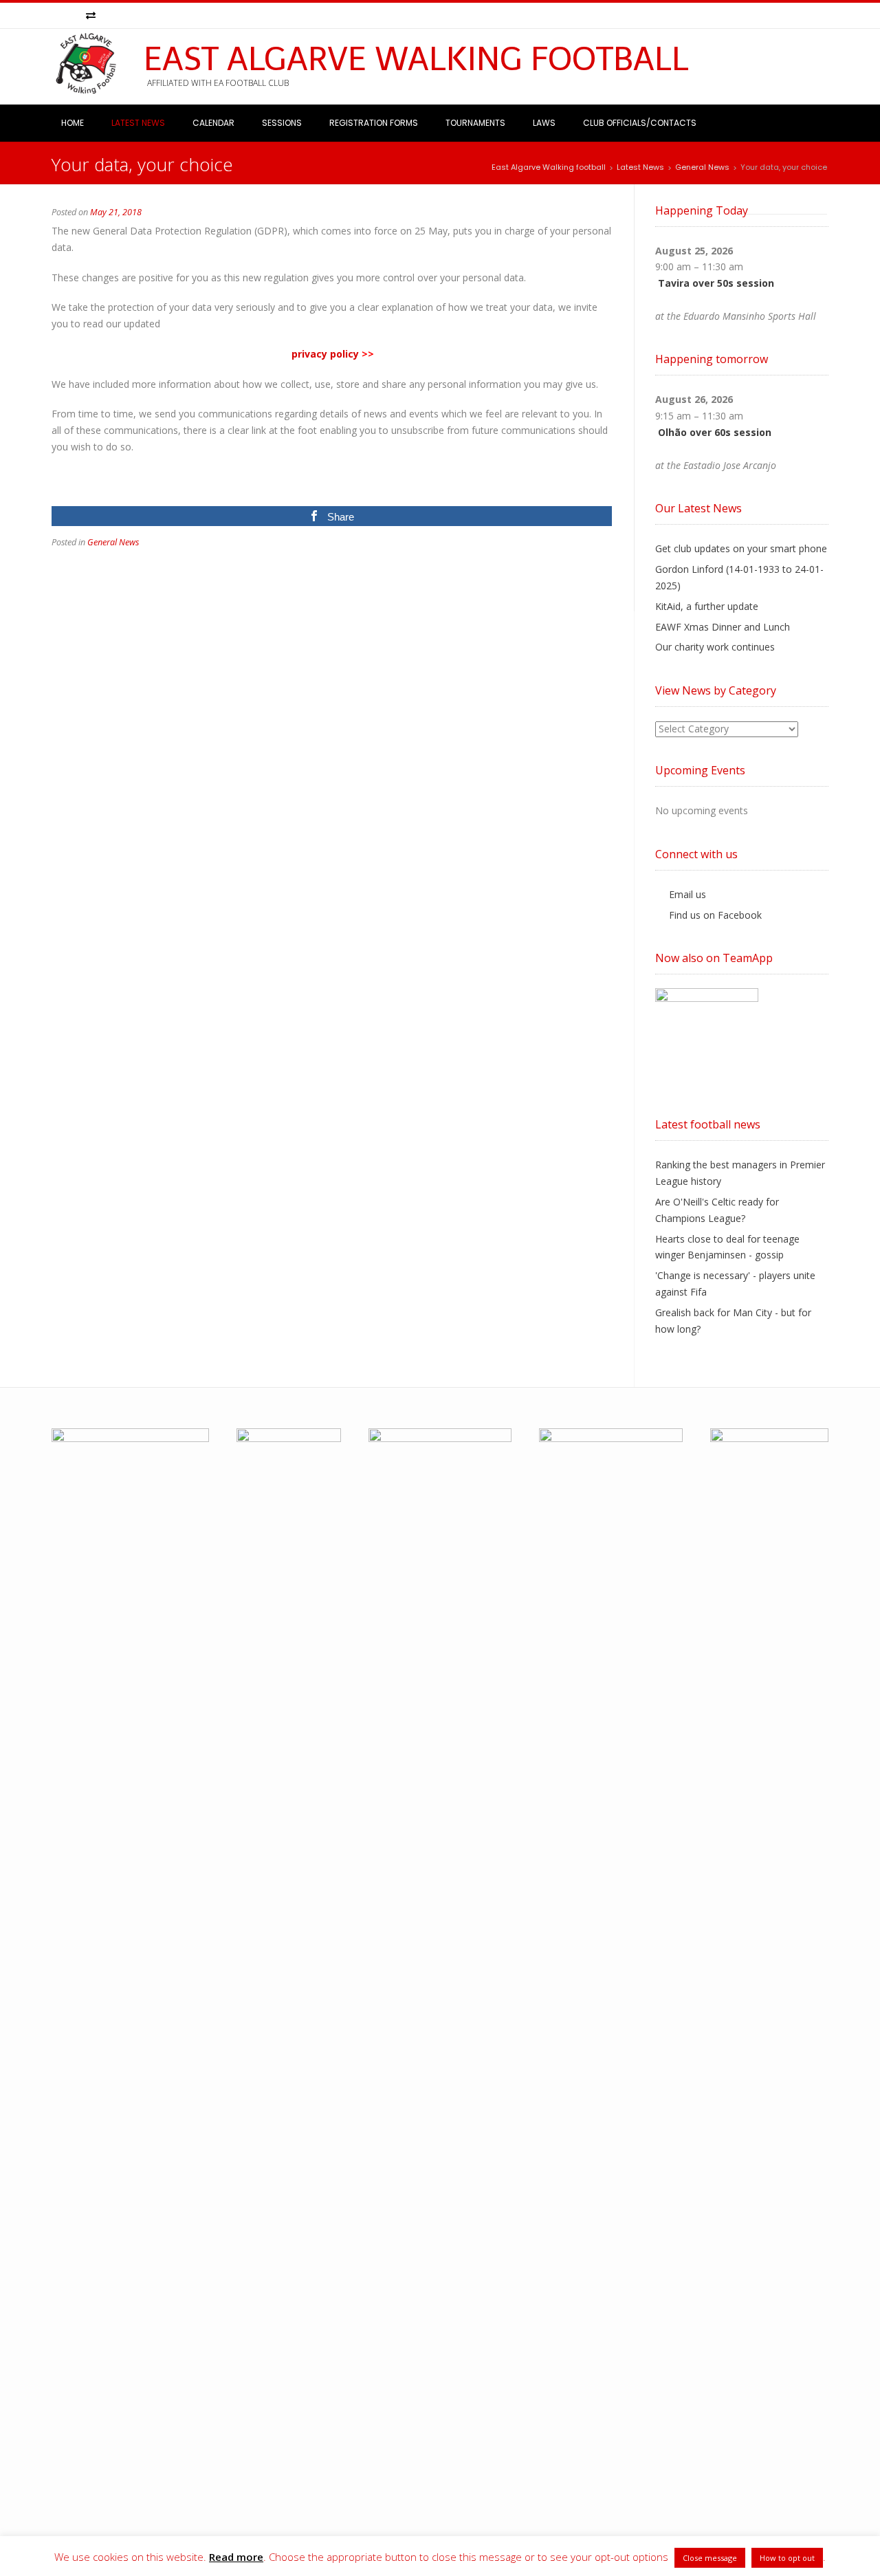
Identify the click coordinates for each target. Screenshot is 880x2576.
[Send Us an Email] (58, 16)
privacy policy (325, 354)
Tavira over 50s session (716, 283)
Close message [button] (710, 2558)
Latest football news (708, 1124)
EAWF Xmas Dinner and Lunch (723, 627)
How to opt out (787, 2558)
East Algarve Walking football (416, 59)
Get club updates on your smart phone (741, 548)
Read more (236, 2557)
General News (113, 542)
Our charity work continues (715, 647)
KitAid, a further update (707, 606)
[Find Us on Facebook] (74, 16)
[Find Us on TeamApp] (91, 16)
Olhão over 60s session (715, 432)
